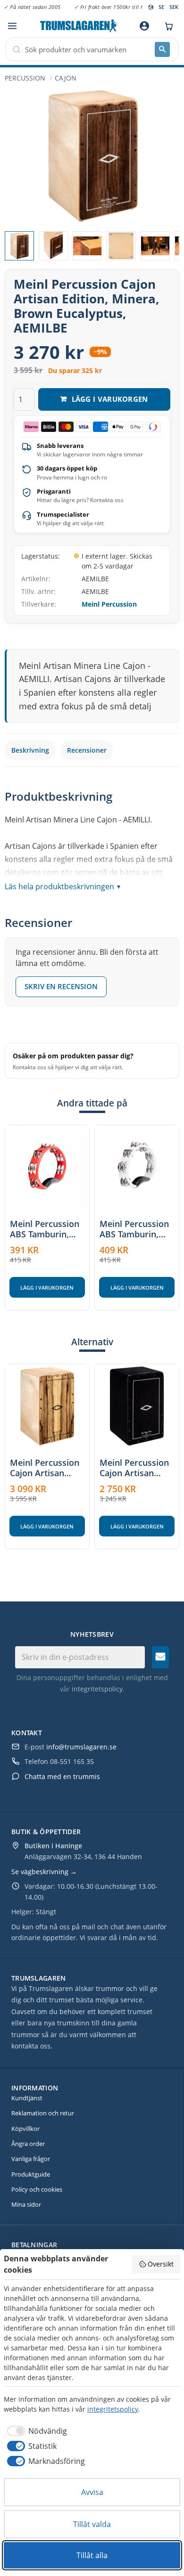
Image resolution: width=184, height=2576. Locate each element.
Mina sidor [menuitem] (26, 2204)
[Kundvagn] (167, 26)
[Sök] (162, 49)
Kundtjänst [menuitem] (27, 2098)
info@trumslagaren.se (81, 1747)
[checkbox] (35, 2431)
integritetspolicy (97, 1689)
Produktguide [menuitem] (31, 2174)
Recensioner (87, 750)
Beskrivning (30, 750)
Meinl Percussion (109, 604)
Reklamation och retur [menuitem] (43, 2113)
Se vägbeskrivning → (44, 1872)
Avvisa (92, 2492)
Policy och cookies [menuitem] (37, 2189)
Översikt (161, 2264)
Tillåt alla (92, 2555)
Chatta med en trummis (62, 1776)
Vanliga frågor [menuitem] (31, 2159)
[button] (12, 26)
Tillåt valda (92, 2524)
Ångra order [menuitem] (28, 2144)
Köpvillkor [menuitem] (25, 2129)
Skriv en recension (61, 986)
